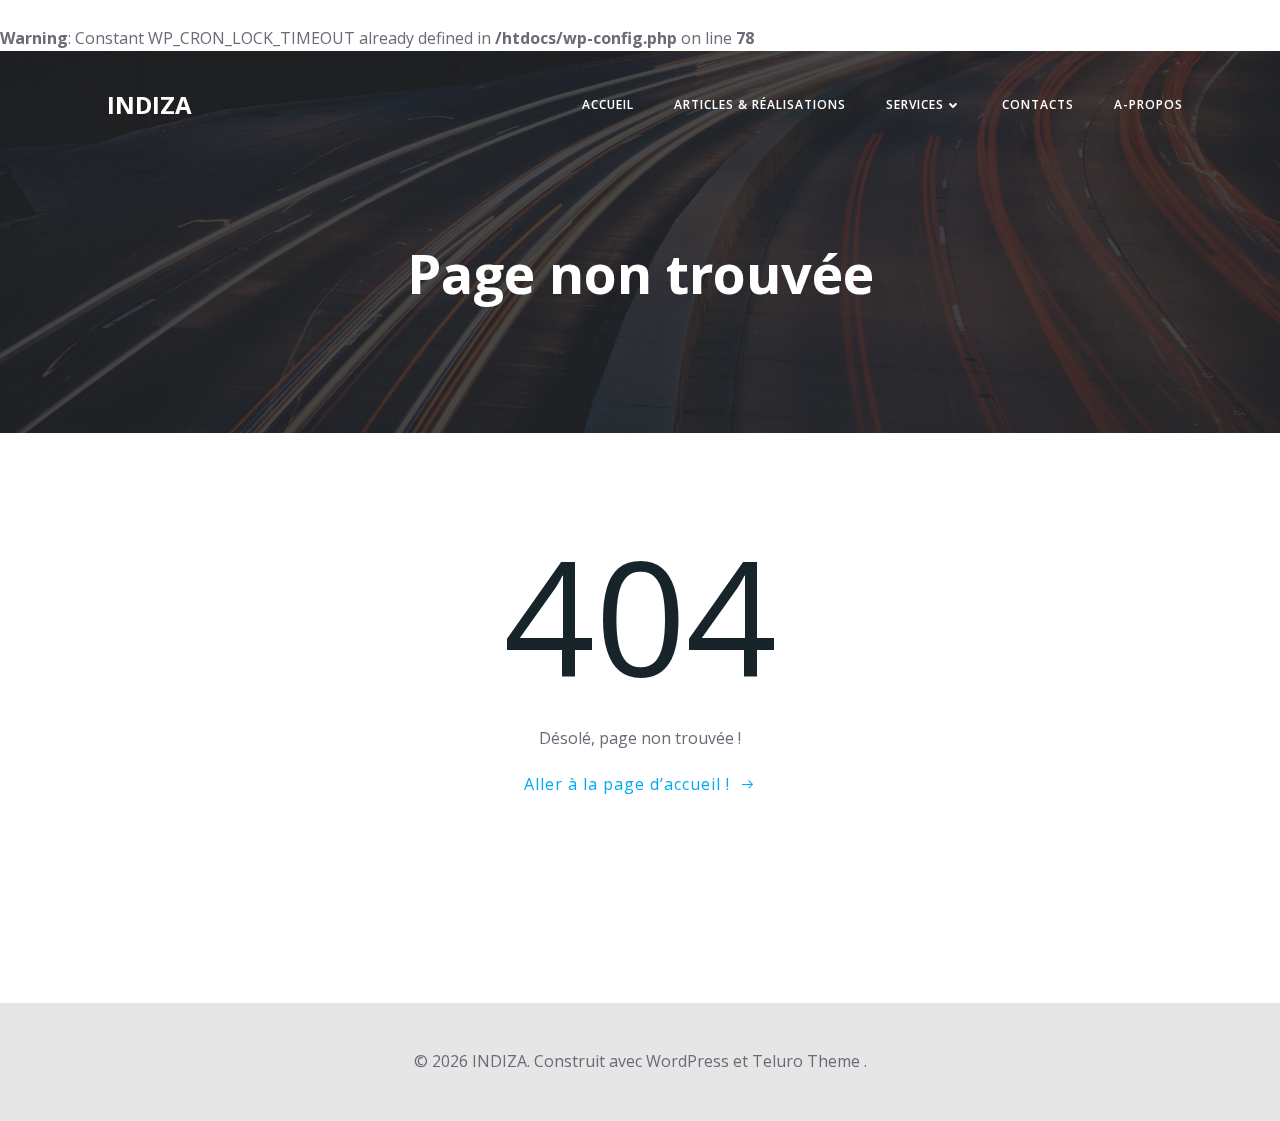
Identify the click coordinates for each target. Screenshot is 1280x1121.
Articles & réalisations (760, 104)
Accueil (608, 104)
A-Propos (1148, 104)
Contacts (1038, 104)
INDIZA (149, 104)
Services (915, 104)
